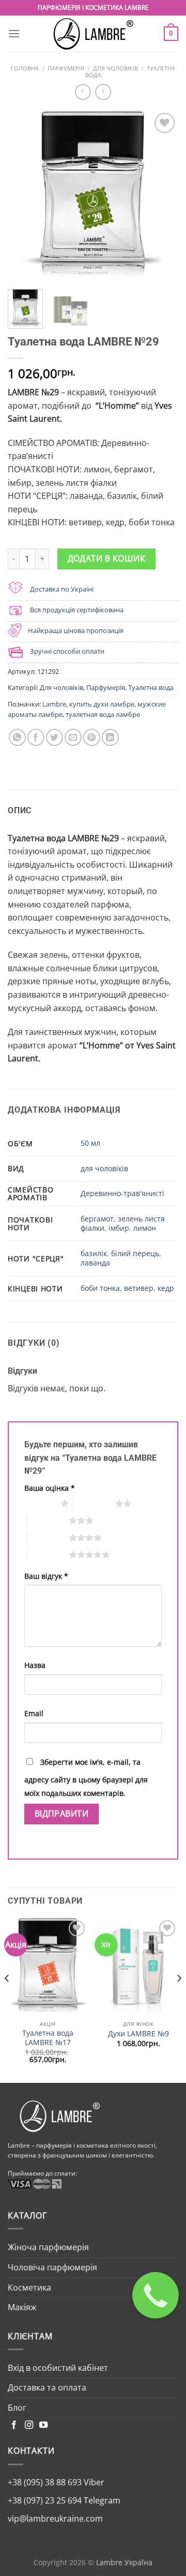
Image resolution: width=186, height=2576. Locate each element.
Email (34, 1713)
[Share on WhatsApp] (17, 737)
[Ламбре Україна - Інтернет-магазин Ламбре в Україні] (93, 34)
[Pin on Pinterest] (92, 737)
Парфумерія (66, 68)
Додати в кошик (107, 558)
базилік (94, 1253)
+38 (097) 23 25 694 (45, 2500)
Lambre (54, 704)
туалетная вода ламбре (103, 714)
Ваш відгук (46, 1576)
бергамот (97, 1219)
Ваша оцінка (50, 1488)
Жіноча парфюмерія (48, 2247)
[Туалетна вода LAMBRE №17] (48, 1967)
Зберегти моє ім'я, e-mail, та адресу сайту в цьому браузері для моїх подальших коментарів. (86, 1778)
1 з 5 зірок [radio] (40, 1503)
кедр (166, 1288)
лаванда (95, 1263)
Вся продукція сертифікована (77, 610)
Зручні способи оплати (67, 651)
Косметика (29, 2287)
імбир (119, 1228)
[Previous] (24, 196)
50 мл (90, 1143)
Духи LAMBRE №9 (138, 2034)
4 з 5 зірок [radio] (48, 1537)
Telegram (101, 2500)
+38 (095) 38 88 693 (45, 2482)
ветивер (139, 1288)
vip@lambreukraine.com (55, 2519)
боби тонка (100, 1288)
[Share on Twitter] (55, 737)
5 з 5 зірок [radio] (48, 1555)
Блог (17, 2408)
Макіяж (22, 2307)
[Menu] (14, 33)
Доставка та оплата (47, 2387)
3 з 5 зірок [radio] (48, 1520)
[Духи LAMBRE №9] (138, 1967)
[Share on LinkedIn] (110, 737)
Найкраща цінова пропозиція (76, 630)
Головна (25, 68)
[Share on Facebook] (36, 737)
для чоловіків (104, 1168)
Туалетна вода (151, 687)
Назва (35, 1665)
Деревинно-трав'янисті (122, 1193)
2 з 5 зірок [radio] (95, 1503)
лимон (145, 1228)
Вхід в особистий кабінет (58, 2368)
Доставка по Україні (62, 589)
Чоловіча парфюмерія (52, 2267)
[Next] (162, 196)
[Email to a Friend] (73, 737)
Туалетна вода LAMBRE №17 (48, 2038)
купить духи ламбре (102, 704)
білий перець (135, 1253)
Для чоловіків (115, 68)
